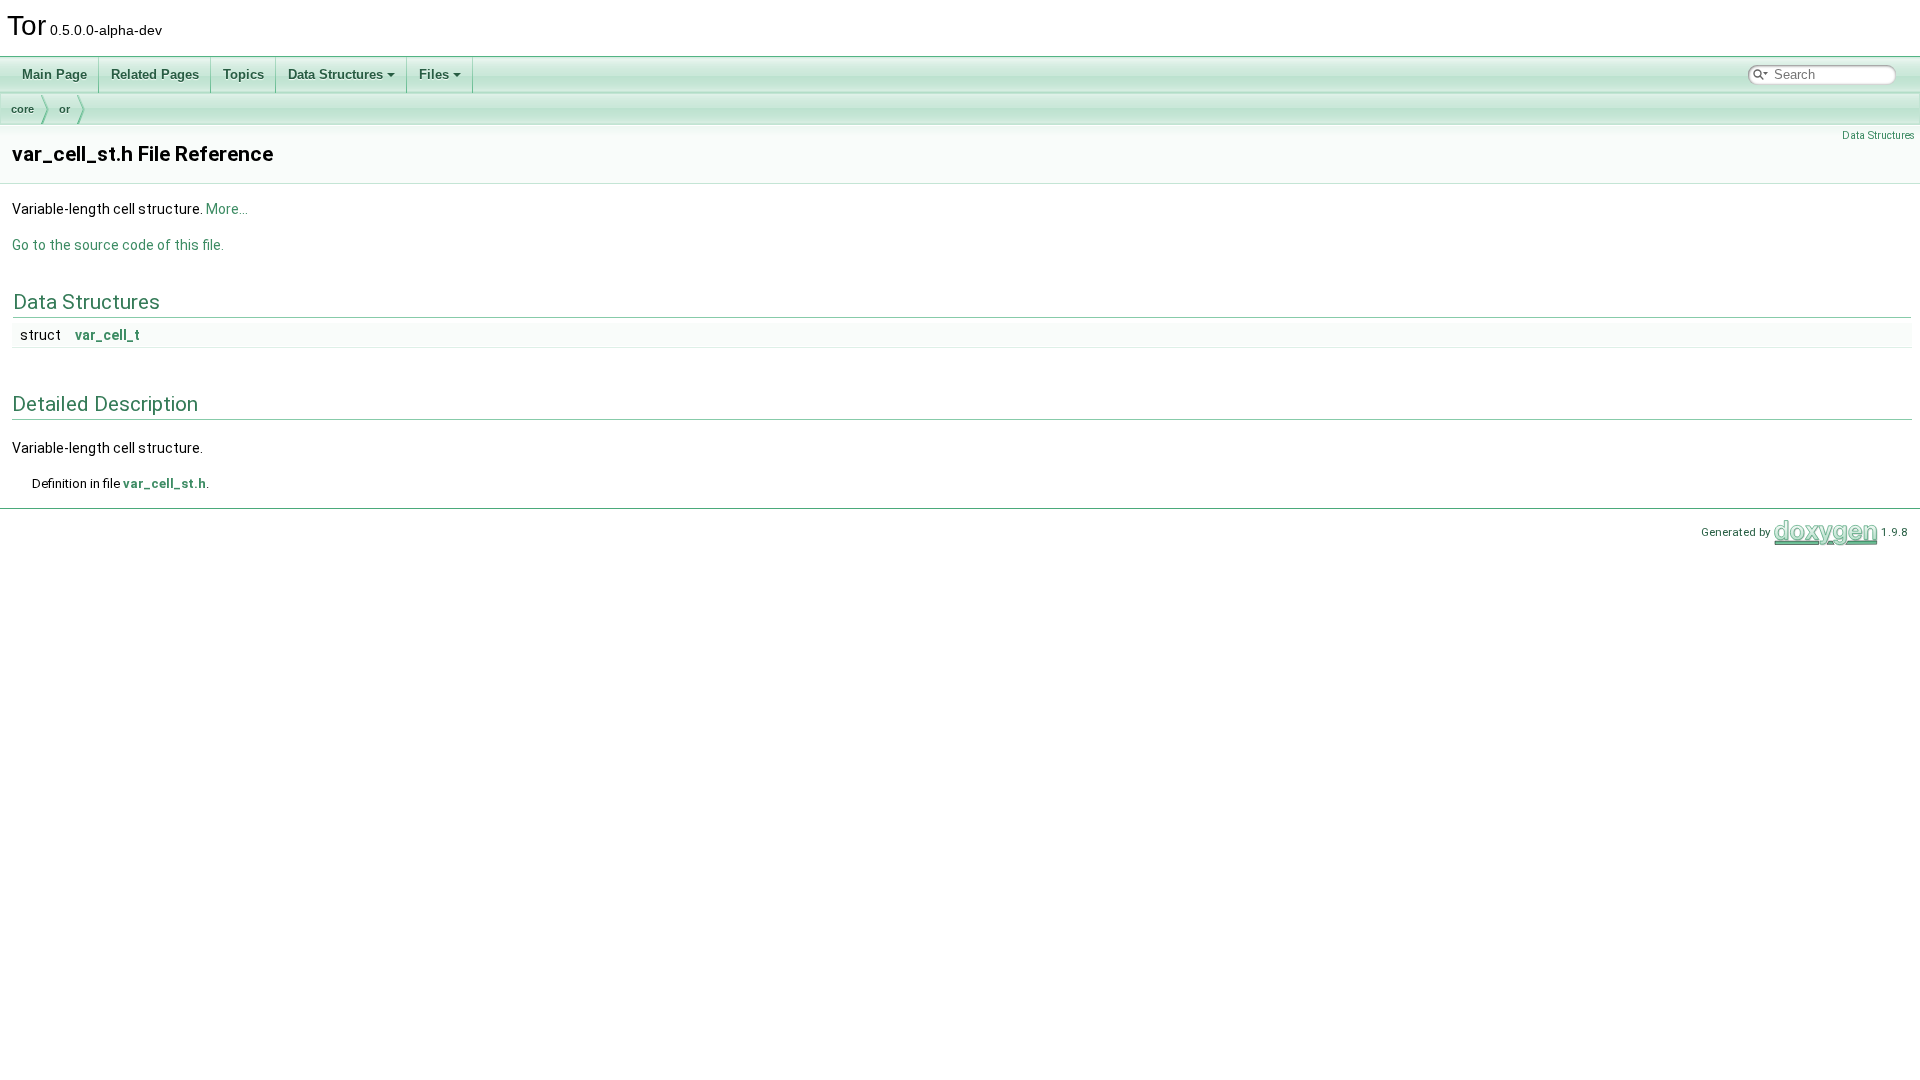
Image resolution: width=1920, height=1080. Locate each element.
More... (227, 209)
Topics (243, 74)
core (22, 109)
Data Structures (335, 74)
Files (434, 74)
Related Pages (155, 74)
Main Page (54, 74)
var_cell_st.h (164, 483)
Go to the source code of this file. (118, 245)
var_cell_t (107, 335)
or (64, 109)
